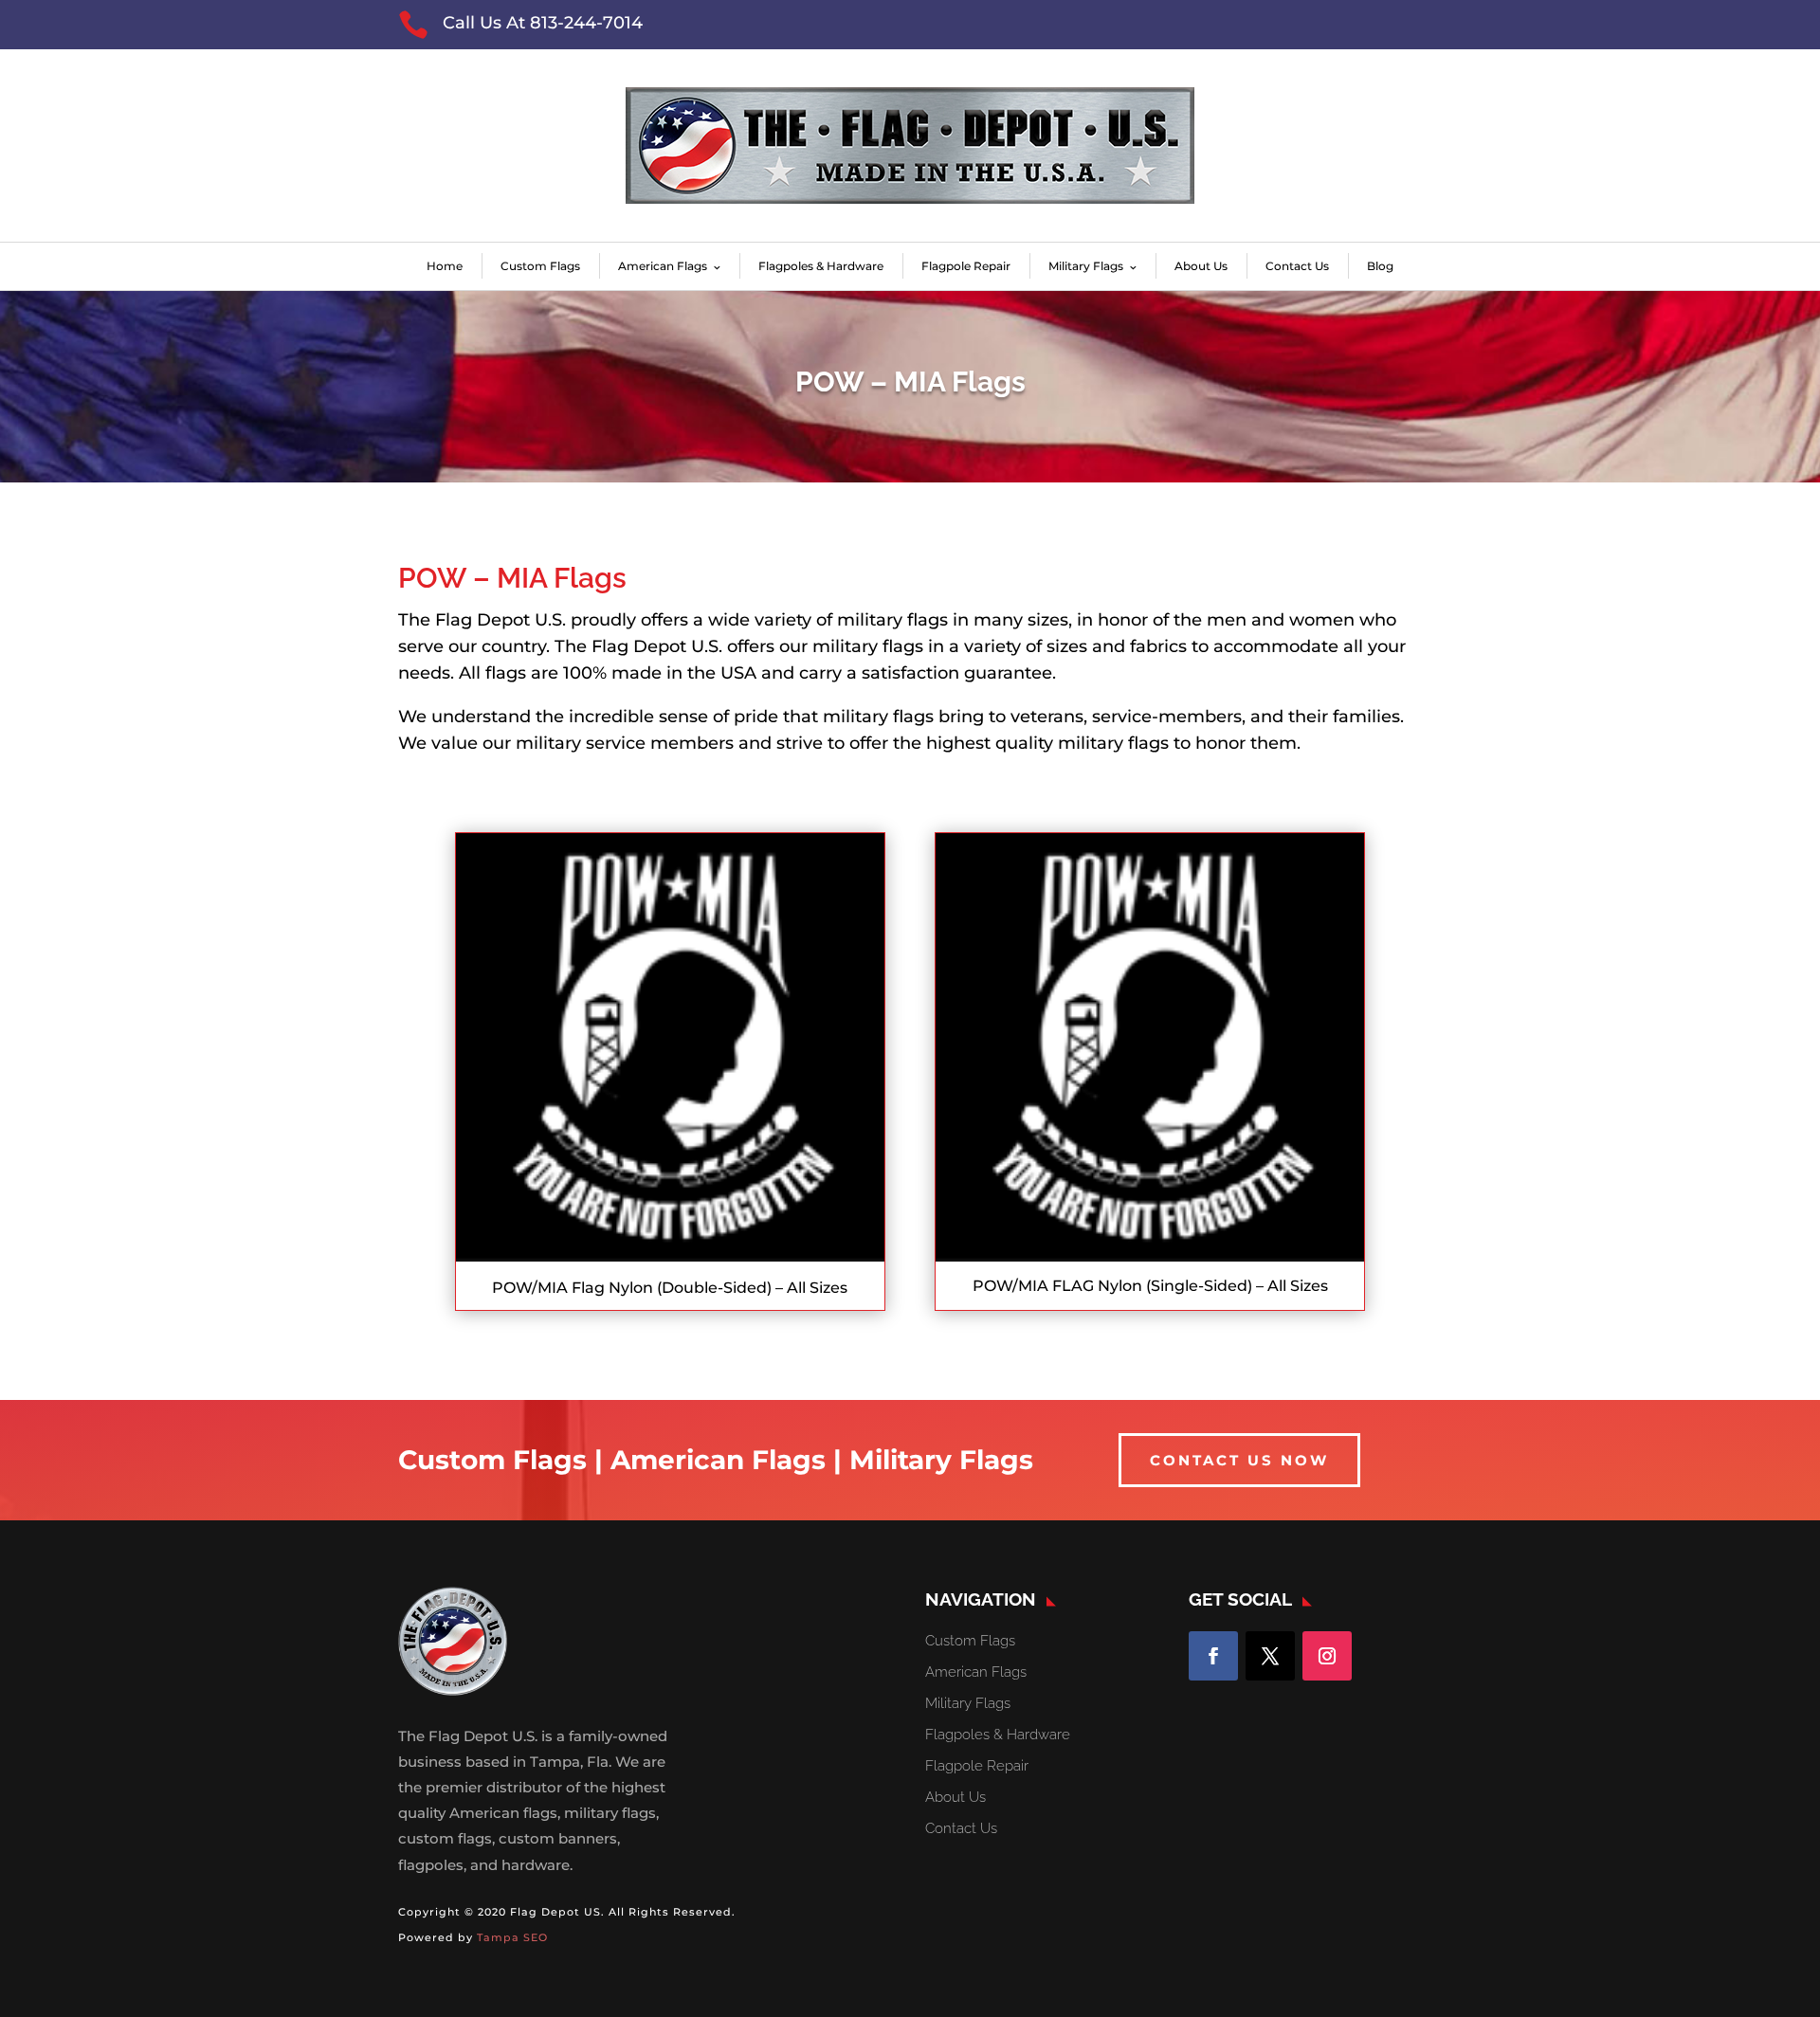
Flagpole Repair (966, 266)
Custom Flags (540, 266)
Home (445, 266)
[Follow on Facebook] (1213, 1656)
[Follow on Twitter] (1270, 1656)
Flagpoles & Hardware (821, 266)
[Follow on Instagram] (1327, 1656)
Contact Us (1297, 266)
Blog (1380, 266)
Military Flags (1086, 266)
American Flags (663, 266)
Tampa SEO (512, 1937)
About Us (1201, 266)
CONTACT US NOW (1239, 1460)
